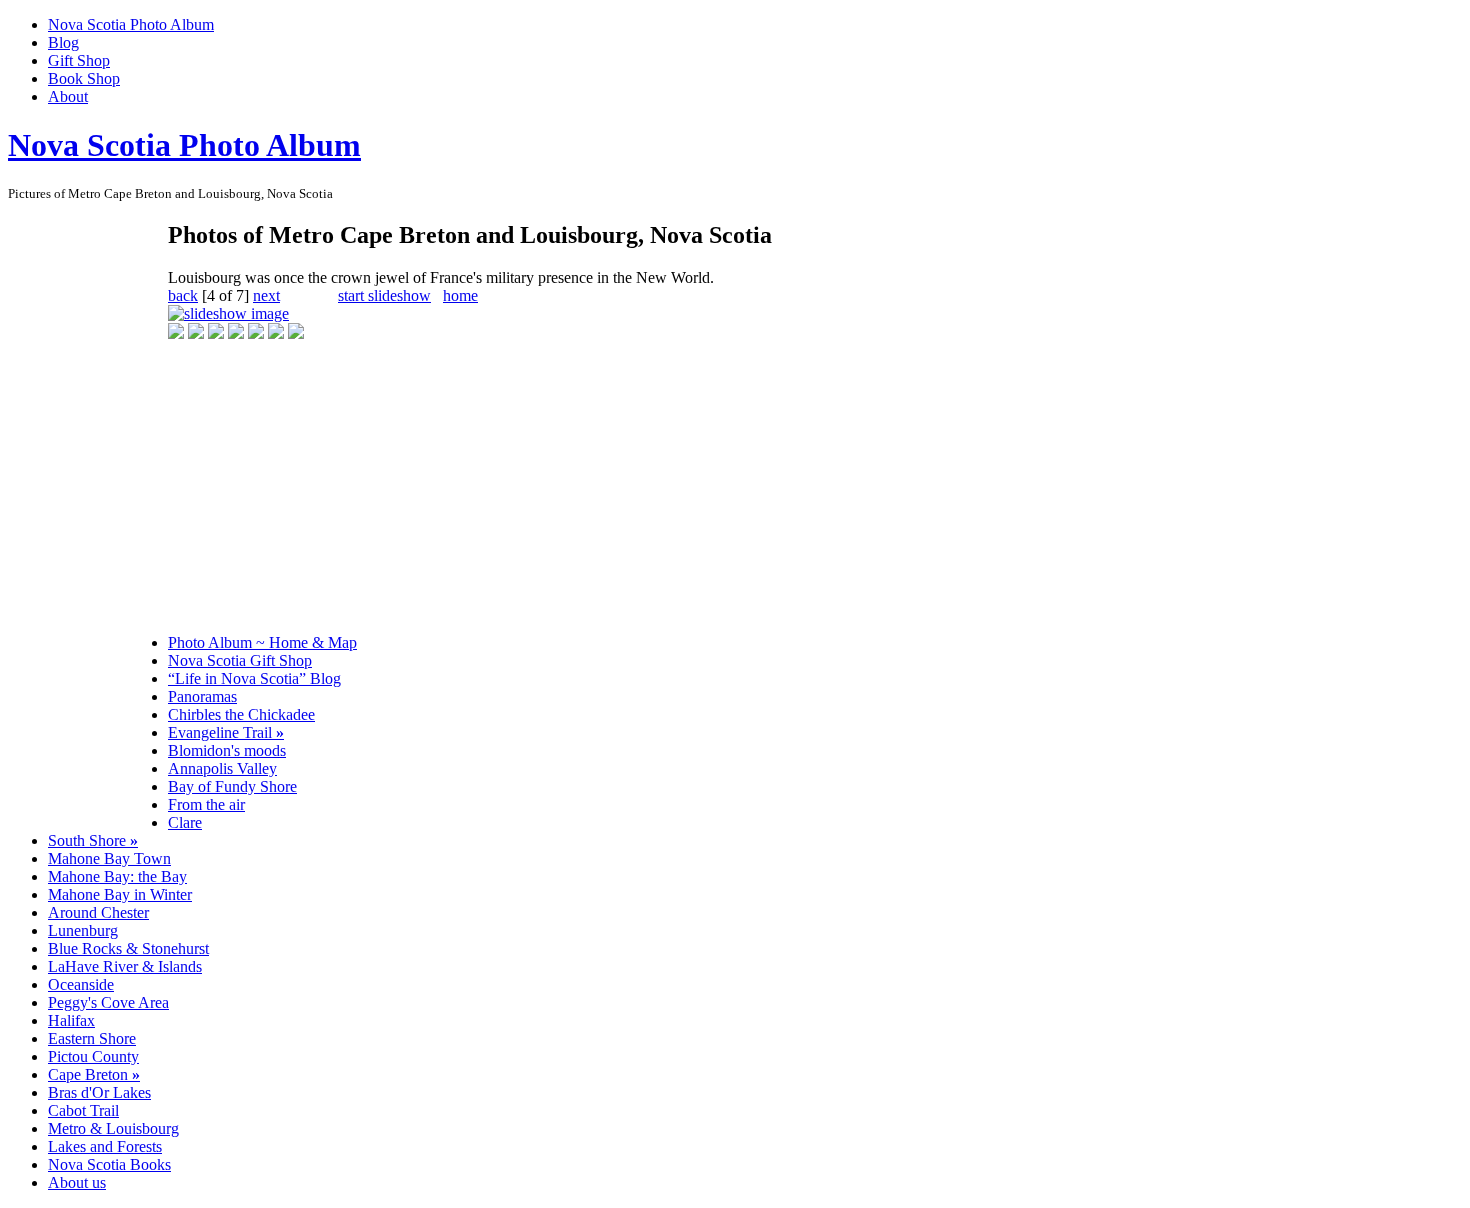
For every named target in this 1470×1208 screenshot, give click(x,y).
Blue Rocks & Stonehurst (128, 948)
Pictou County (93, 1056)
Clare (185, 822)
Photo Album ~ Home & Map (262, 642)
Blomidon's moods (227, 750)
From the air (206, 804)
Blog (63, 42)
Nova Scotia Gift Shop (240, 660)
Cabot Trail (83, 1110)
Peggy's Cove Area (108, 1002)
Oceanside (81, 984)
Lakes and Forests (105, 1146)
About (68, 96)
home (460, 295)
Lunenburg (83, 930)
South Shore (93, 840)
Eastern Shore (92, 1038)
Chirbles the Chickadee (241, 714)
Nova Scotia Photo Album (131, 24)
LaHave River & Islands (125, 966)
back (183, 295)
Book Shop (84, 78)
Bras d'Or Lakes (99, 1092)
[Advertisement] (88, 520)
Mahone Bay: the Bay (117, 876)
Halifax (71, 1020)
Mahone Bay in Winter (120, 894)
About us (77, 1182)
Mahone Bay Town (109, 858)
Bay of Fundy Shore (232, 786)
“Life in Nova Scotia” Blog (254, 678)
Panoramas (202, 696)
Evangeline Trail (226, 732)
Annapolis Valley (222, 768)
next (266, 295)
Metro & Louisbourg (113, 1128)
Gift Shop (79, 60)
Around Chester (98, 912)
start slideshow (384, 295)
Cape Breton (94, 1074)
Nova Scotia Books (109, 1164)
